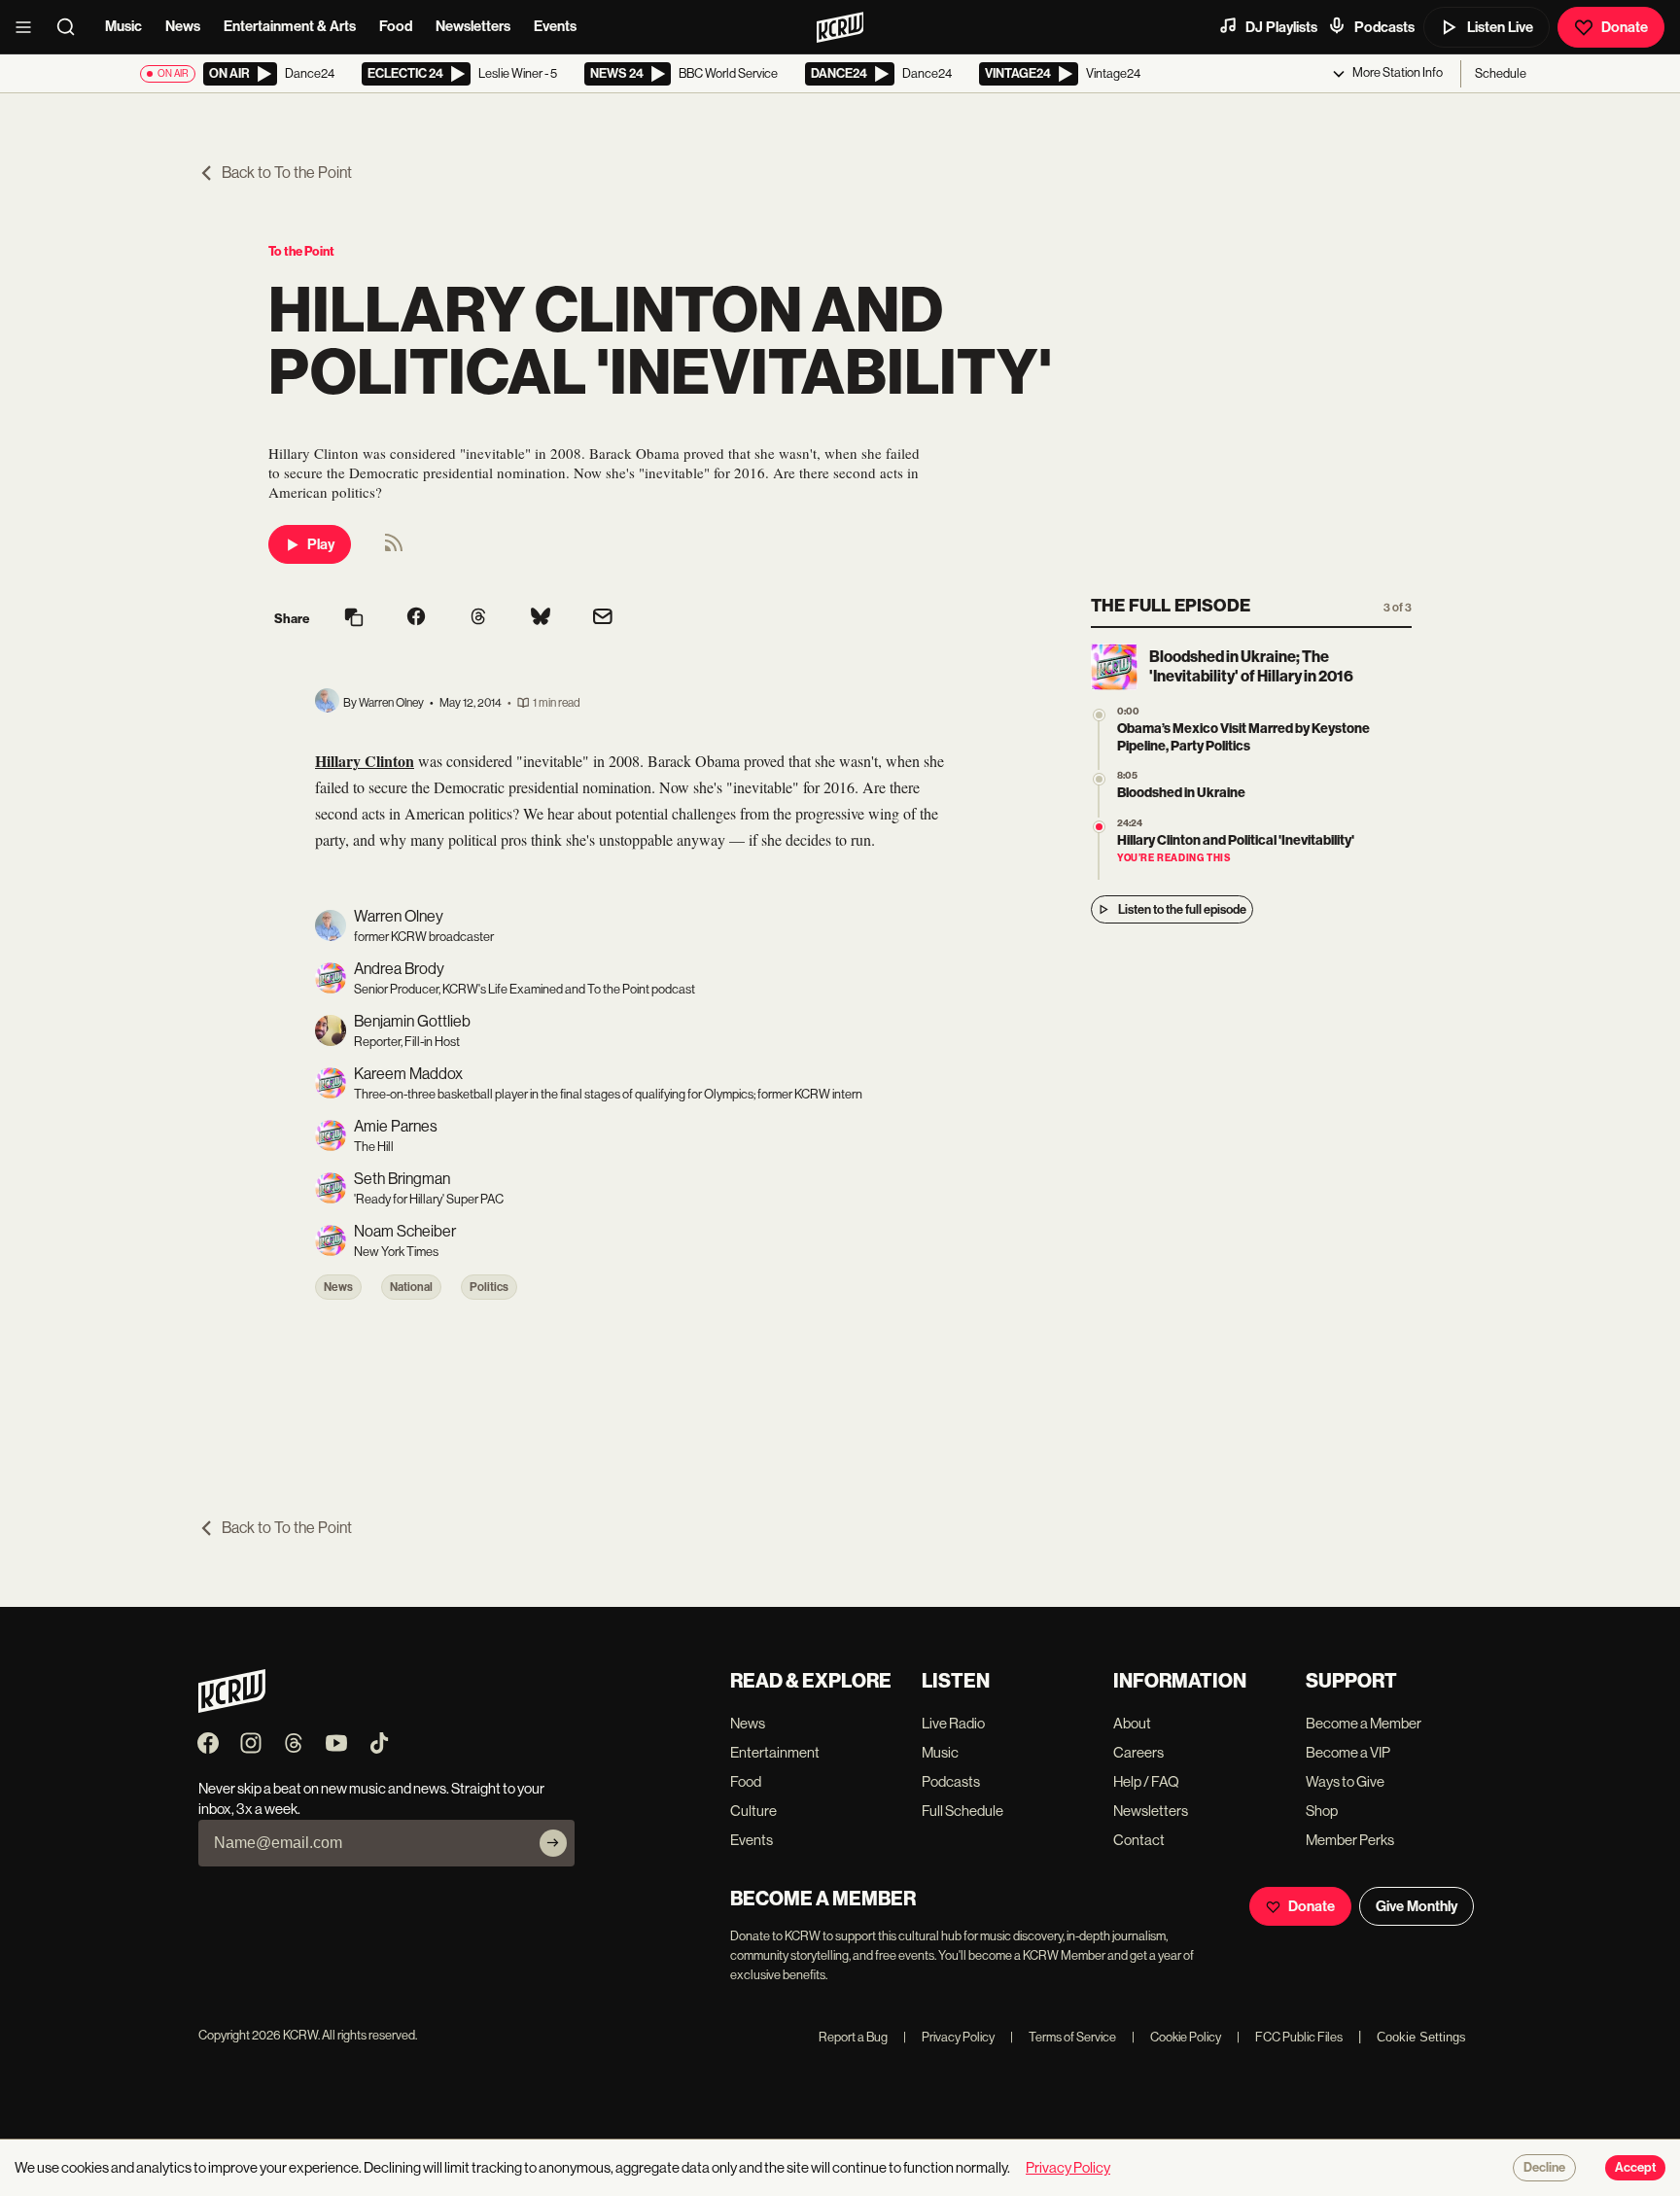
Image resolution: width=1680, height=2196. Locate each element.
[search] (72, 27)
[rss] (394, 549)
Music (123, 26)
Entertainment (775, 1752)
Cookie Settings (1421, 2037)
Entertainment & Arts (290, 26)
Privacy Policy (949, 2037)
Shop (1322, 1811)
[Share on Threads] (478, 618)
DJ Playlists (1281, 27)
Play (321, 544)
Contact (1139, 1840)
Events (555, 26)
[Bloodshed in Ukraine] (1099, 779)
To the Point (301, 251)
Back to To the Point (287, 173)
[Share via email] (603, 619)
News (183, 26)
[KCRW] (232, 1708)
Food (396, 26)
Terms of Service (1063, 2037)
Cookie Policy (1176, 2037)
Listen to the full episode (1182, 909)
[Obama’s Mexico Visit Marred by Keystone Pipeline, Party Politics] (1099, 715)
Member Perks (1350, 1840)
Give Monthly (1417, 1906)
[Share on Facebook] (416, 618)
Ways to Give (1345, 1781)
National (411, 1287)
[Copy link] (354, 619)
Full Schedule (962, 1811)
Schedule (1501, 73)
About (1132, 1723)
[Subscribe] (553, 1843)
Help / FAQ (1146, 1781)
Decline (1544, 2168)
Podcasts (1384, 27)
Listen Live (1500, 27)
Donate (1625, 27)
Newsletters (473, 26)
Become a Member (1364, 1723)
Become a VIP (1348, 1752)
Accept (1635, 2168)
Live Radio (953, 1723)
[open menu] (29, 27)
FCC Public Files (1290, 2037)
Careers (1138, 1752)
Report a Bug (853, 2037)
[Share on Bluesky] (541, 618)
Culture (753, 1811)
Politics (489, 1287)
